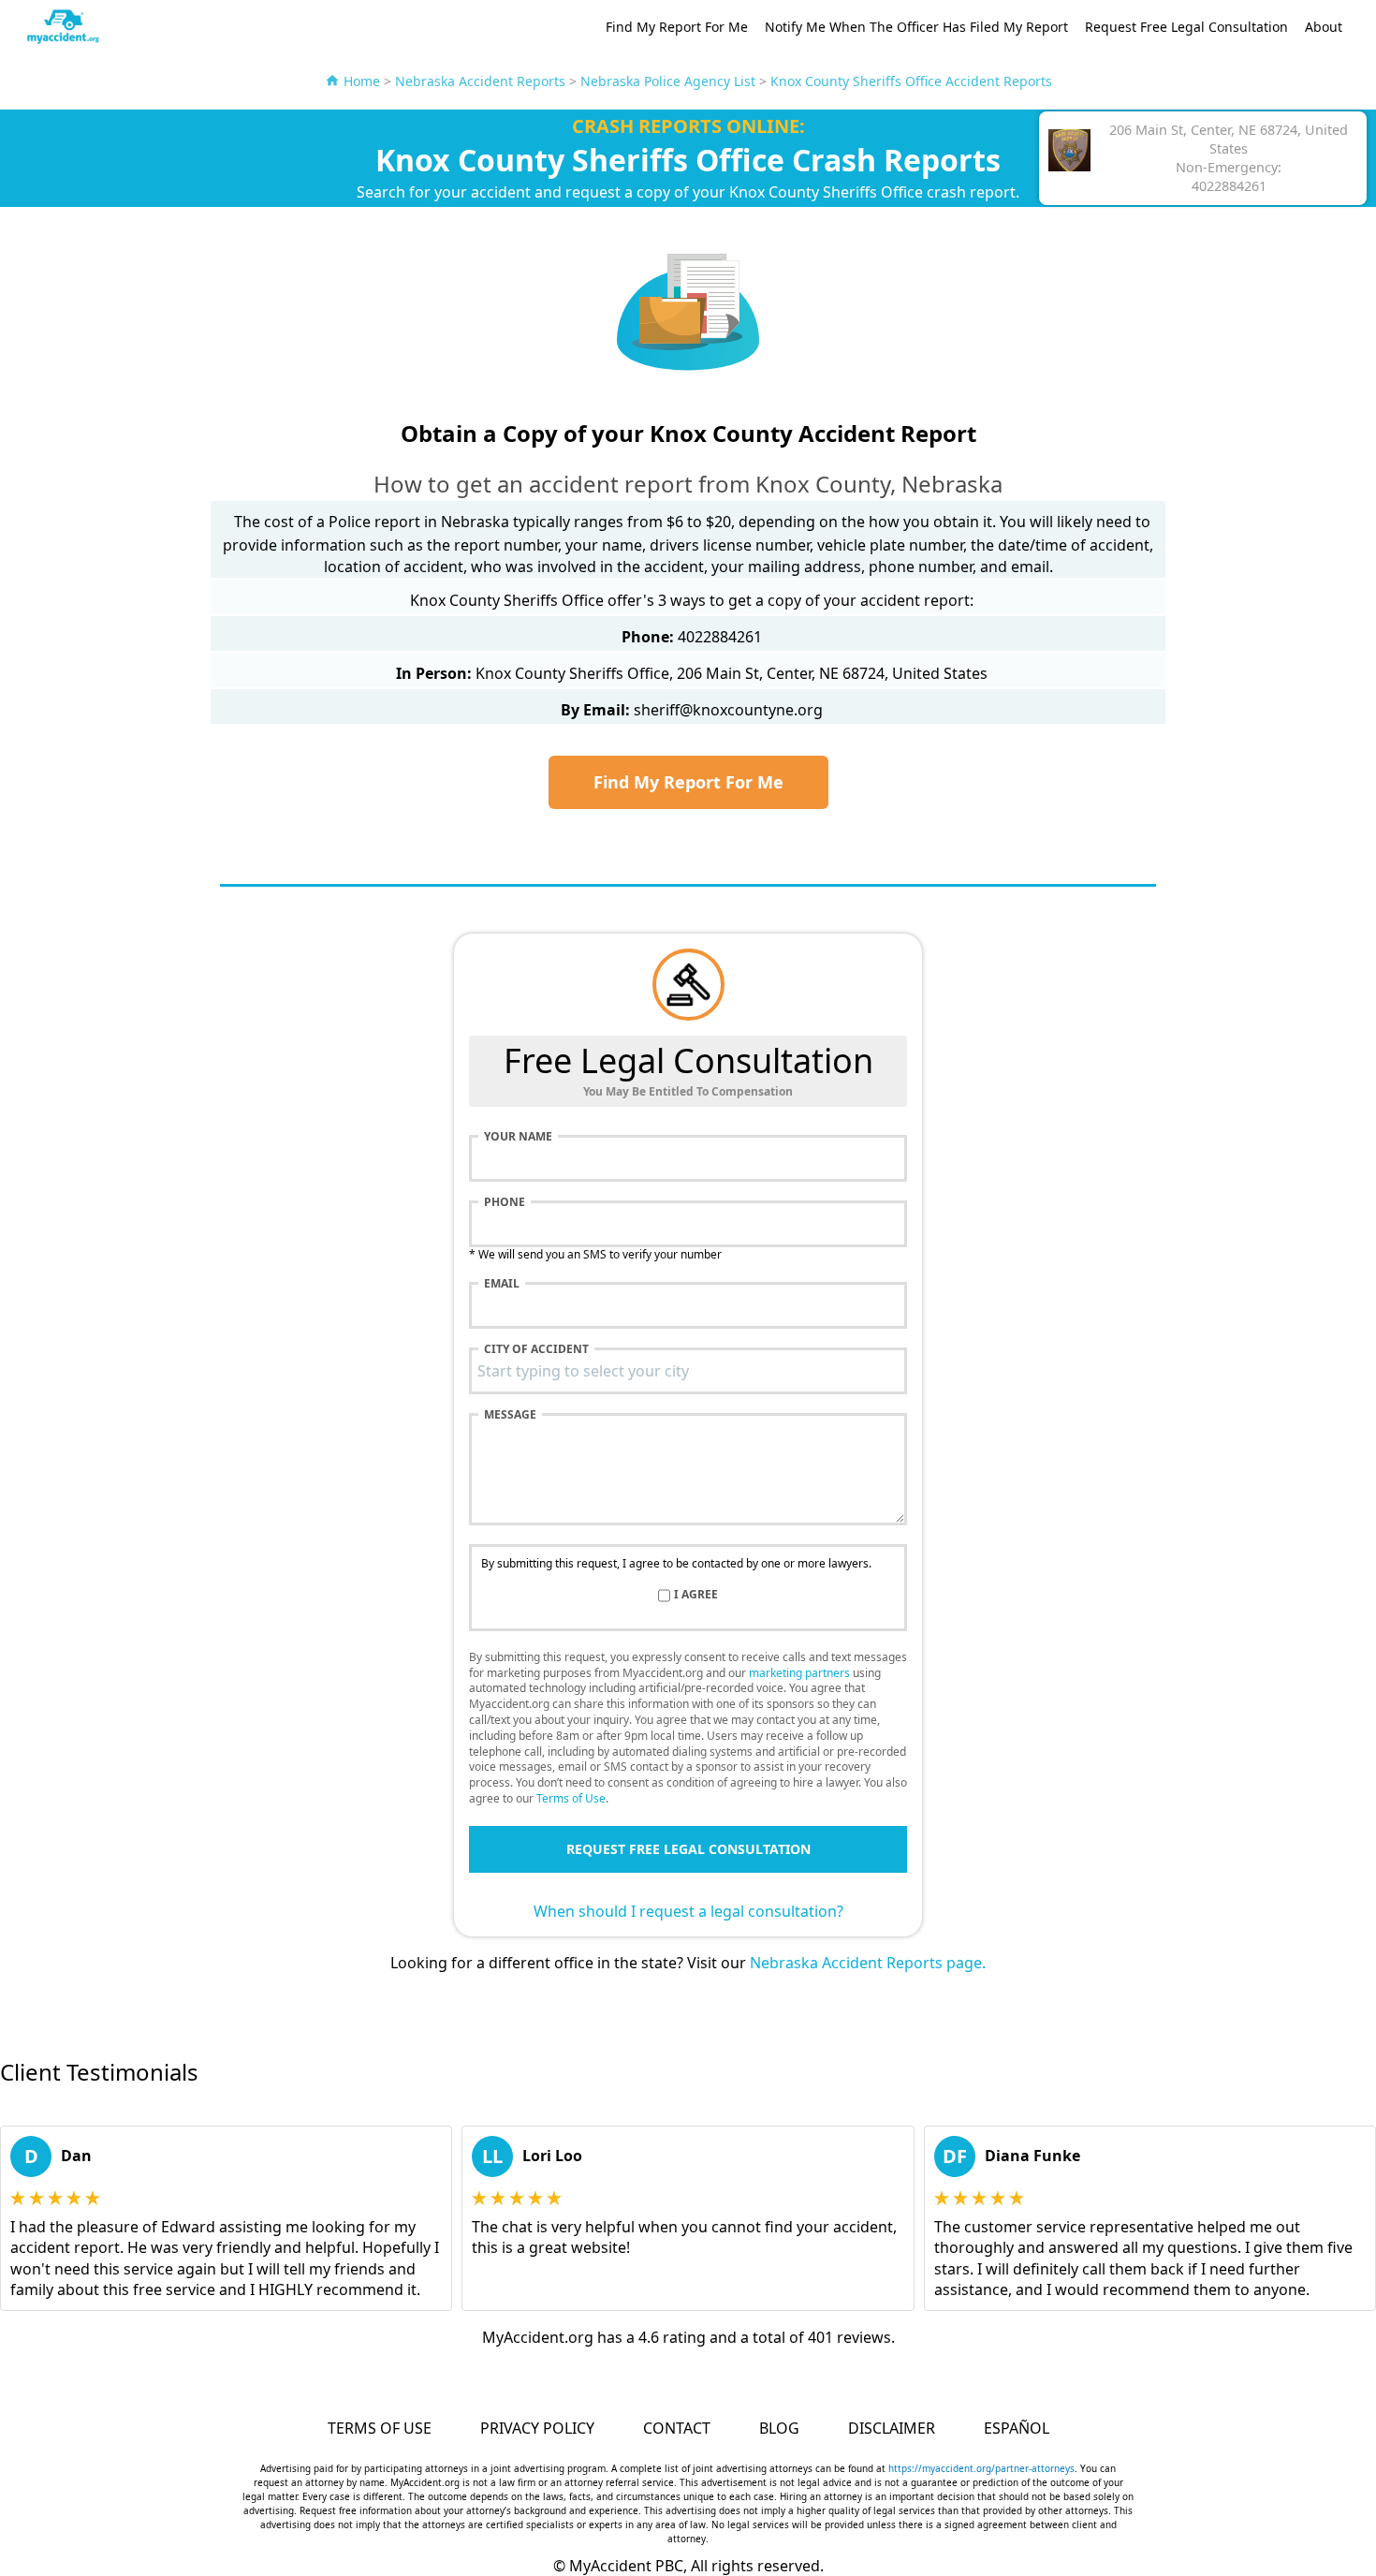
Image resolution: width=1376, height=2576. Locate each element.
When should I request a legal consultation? (688, 1911)
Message (510, 1415)
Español (1017, 2428)
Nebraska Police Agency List (668, 81)
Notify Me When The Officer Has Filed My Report (916, 27)
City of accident (536, 1349)
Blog (779, 2428)
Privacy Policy (537, 2428)
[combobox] (688, 1371)
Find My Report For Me (677, 27)
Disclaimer (892, 2428)
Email (502, 1284)
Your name (518, 1137)
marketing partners (799, 1673)
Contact (677, 2428)
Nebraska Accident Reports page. (868, 1963)
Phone (505, 1202)
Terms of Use (571, 1798)
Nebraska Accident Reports (480, 81)
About (1324, 27)
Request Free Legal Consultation (1186, 27)
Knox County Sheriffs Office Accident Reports (911, 81)
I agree (696, 1595)
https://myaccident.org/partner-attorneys (981, 2468)
